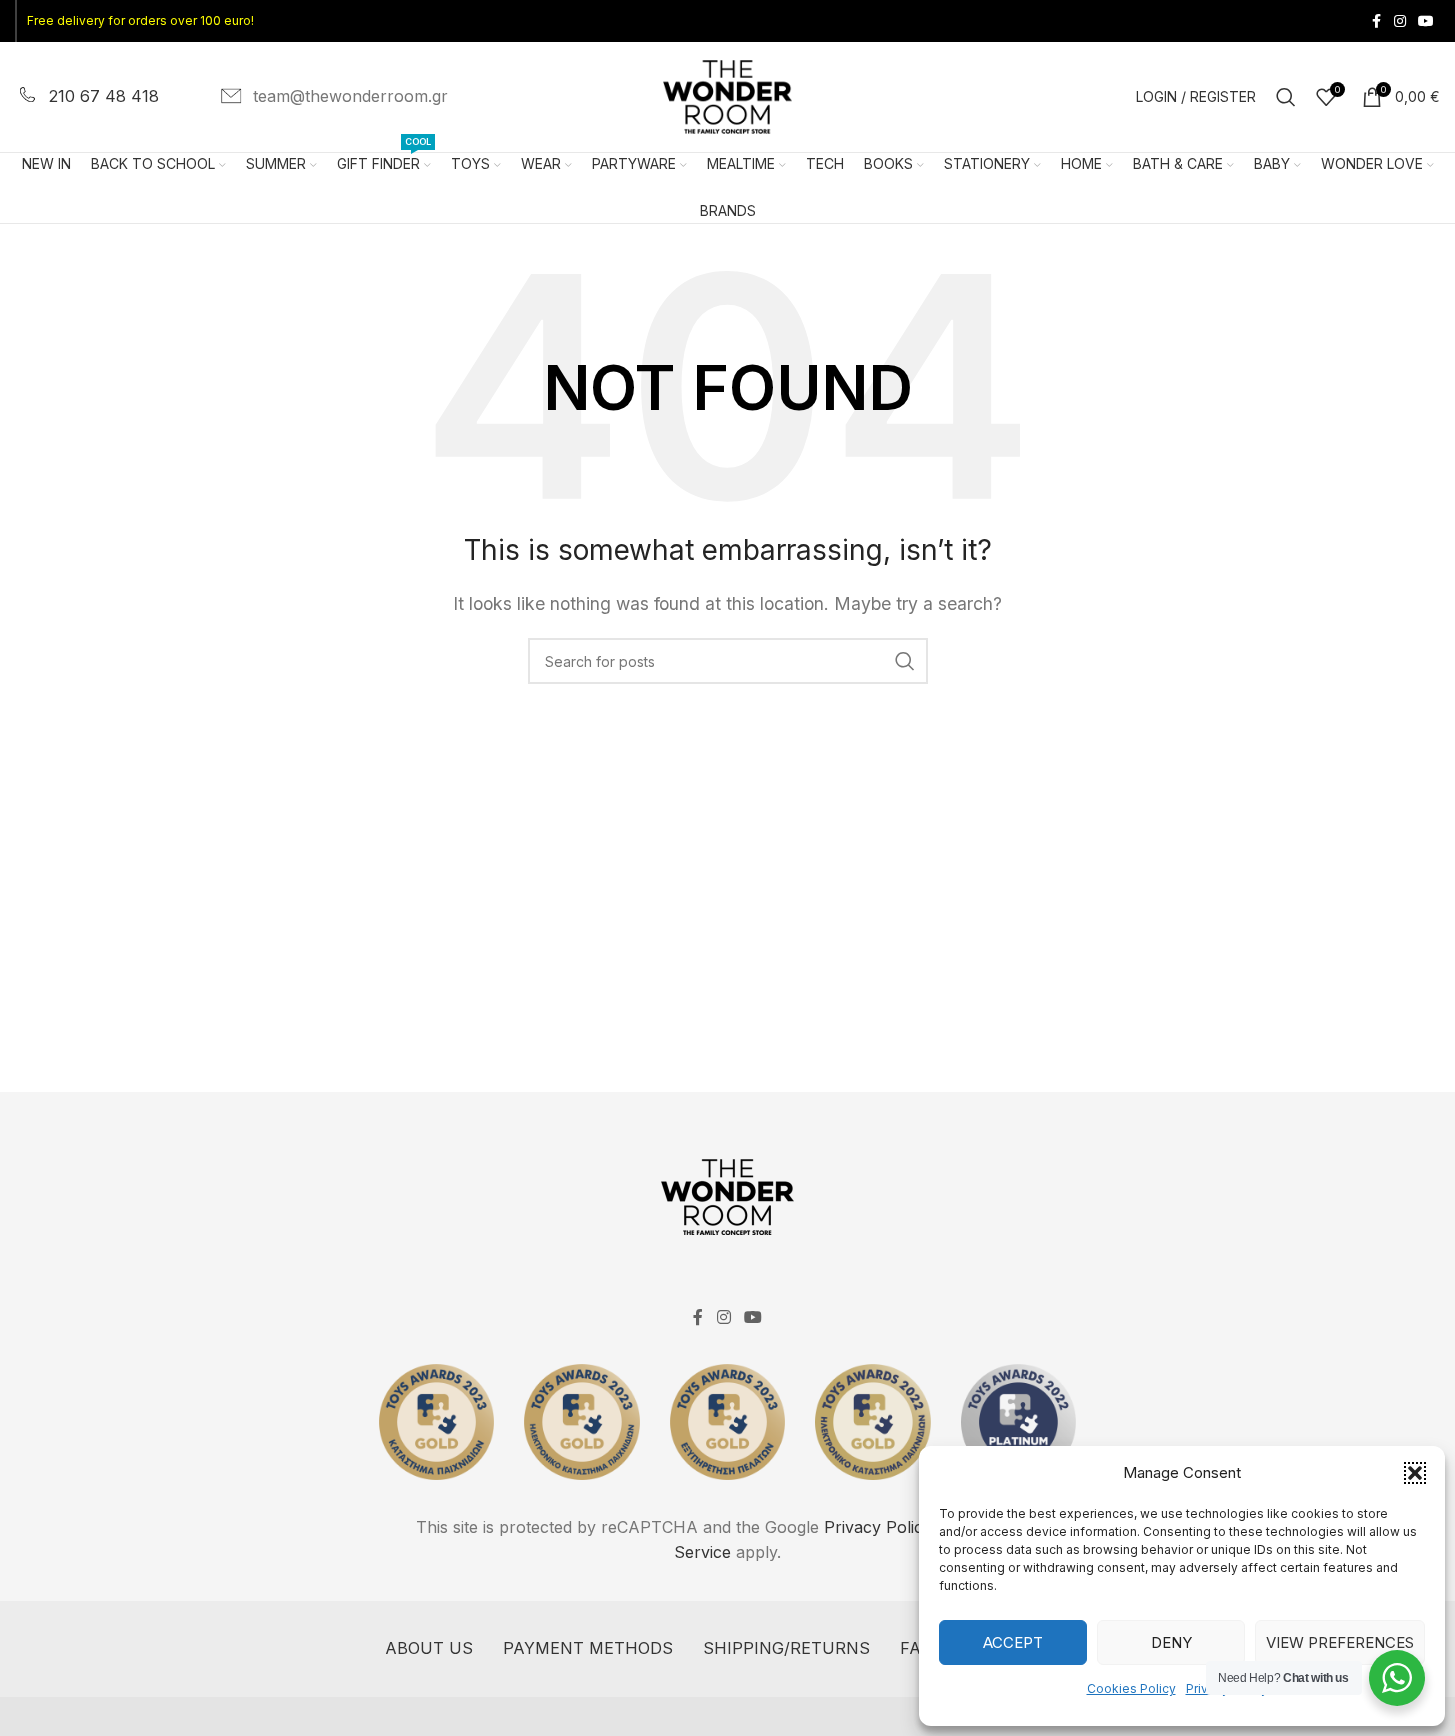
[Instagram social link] (1400, 21)
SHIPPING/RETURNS (786, 1648)
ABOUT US (429, 1648)
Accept (1013, 1642)
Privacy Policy (878, 1527)
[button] (1415, 1473)
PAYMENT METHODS (588, 1648)
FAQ (916, 1648)
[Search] (1286, 97)
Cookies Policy (1131, 1688)
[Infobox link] (87, 97)
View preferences (1340, 1642)
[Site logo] (728, 95)
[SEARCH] (905, 661)
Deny (1171, 1642)
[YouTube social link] (1426, 21)
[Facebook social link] (1376, 21)
